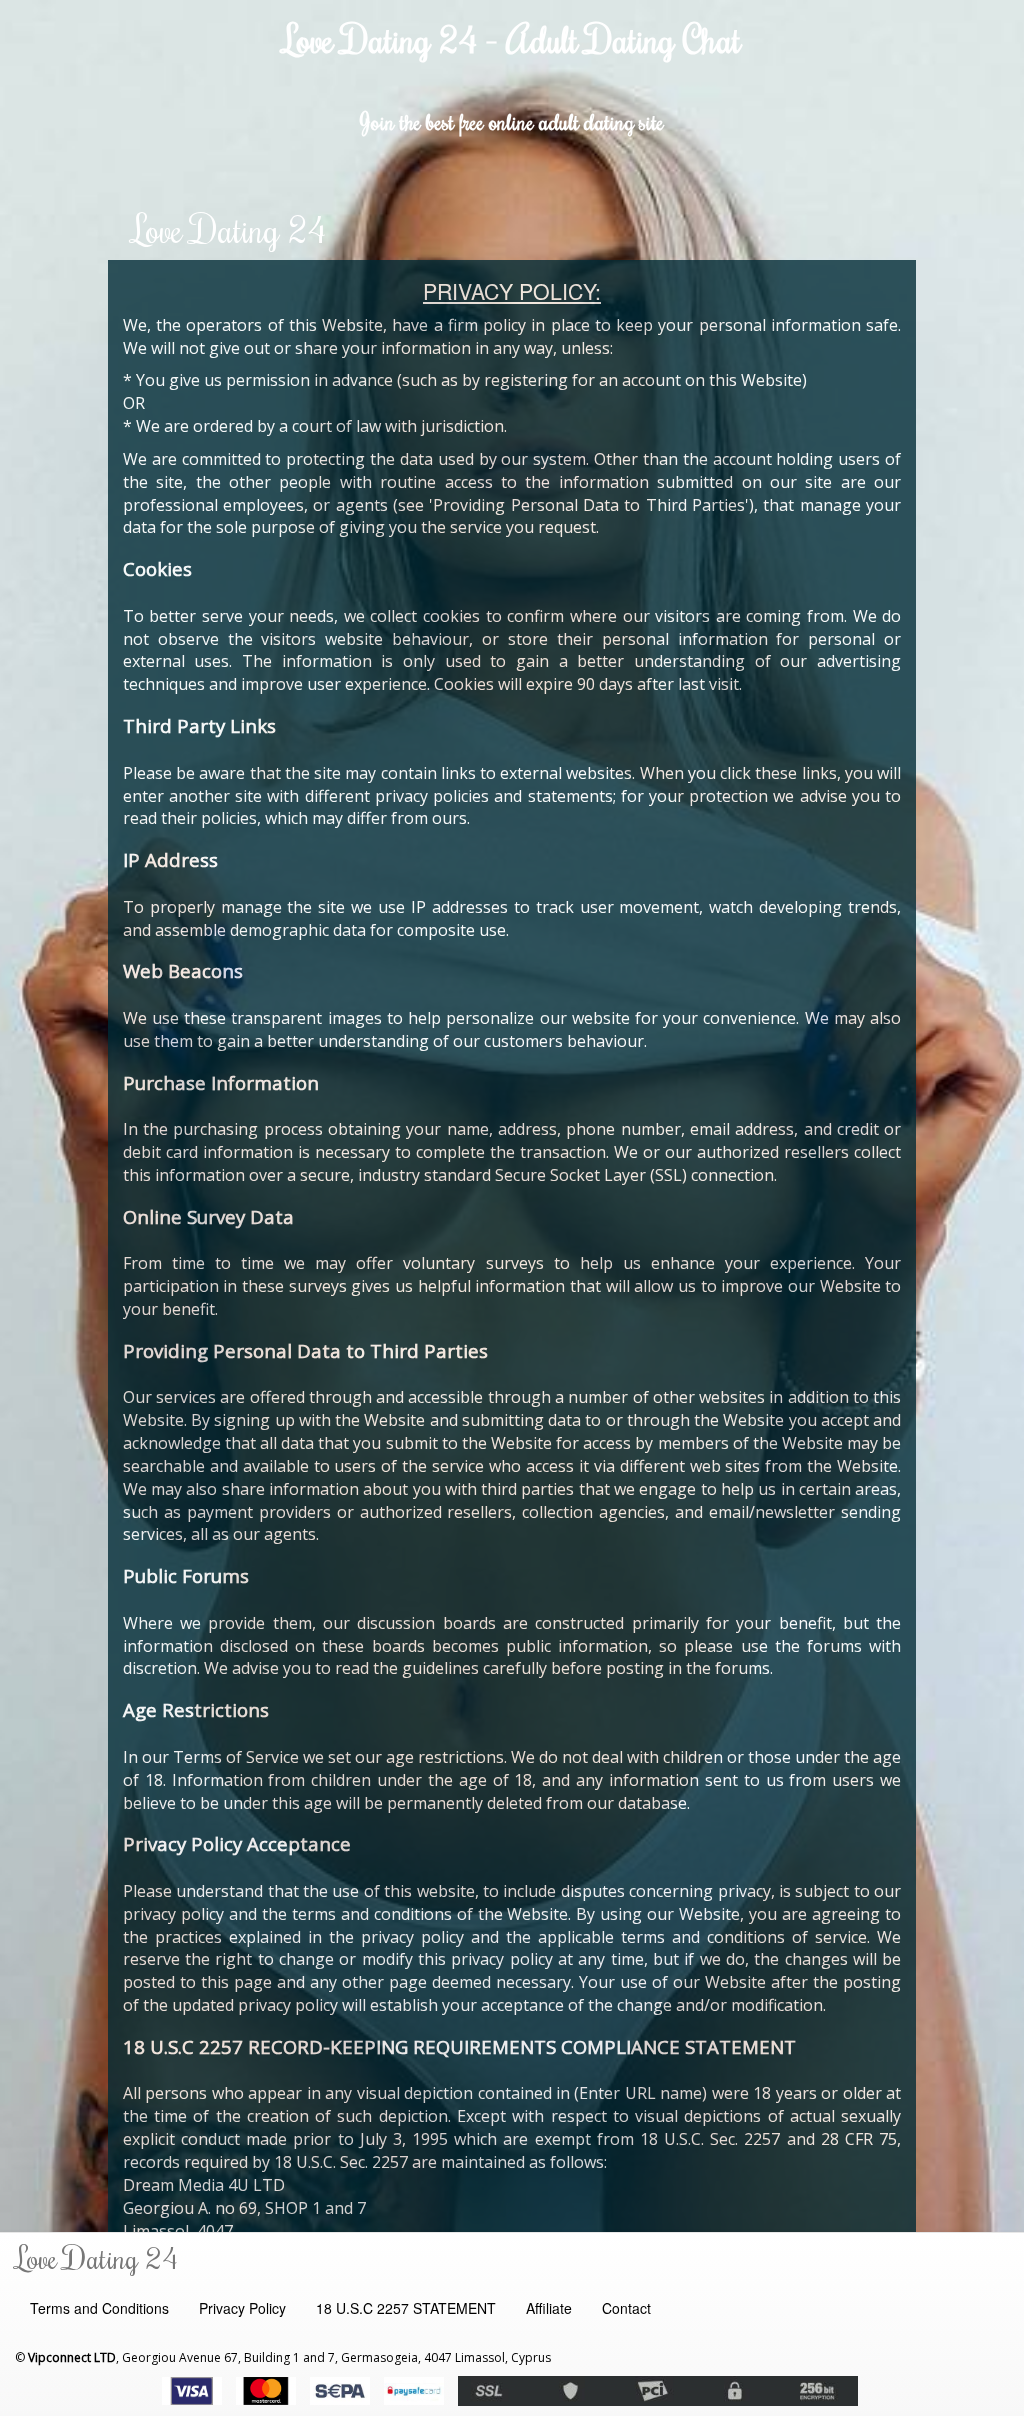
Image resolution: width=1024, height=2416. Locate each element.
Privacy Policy (242, 2308)
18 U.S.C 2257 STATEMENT (406, 2308)
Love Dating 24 (229, 229)
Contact (626, 2308)
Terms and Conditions (99, 2308)
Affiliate (549, 2308)
